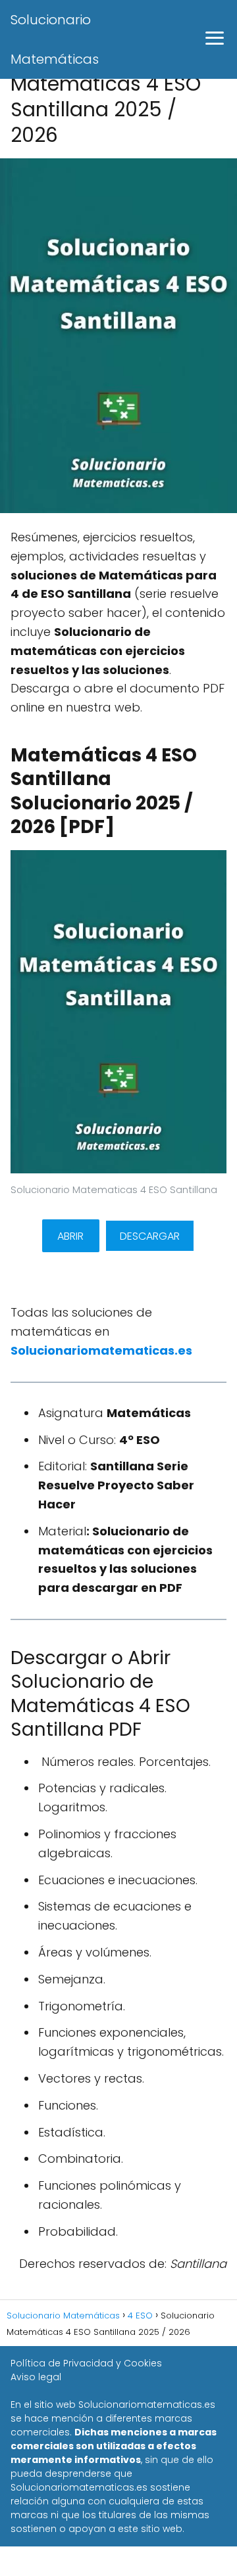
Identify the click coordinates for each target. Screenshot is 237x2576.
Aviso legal (36, 2377)
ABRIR (70, 1236)
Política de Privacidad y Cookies (86, 2363)
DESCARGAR (150, 1236)
